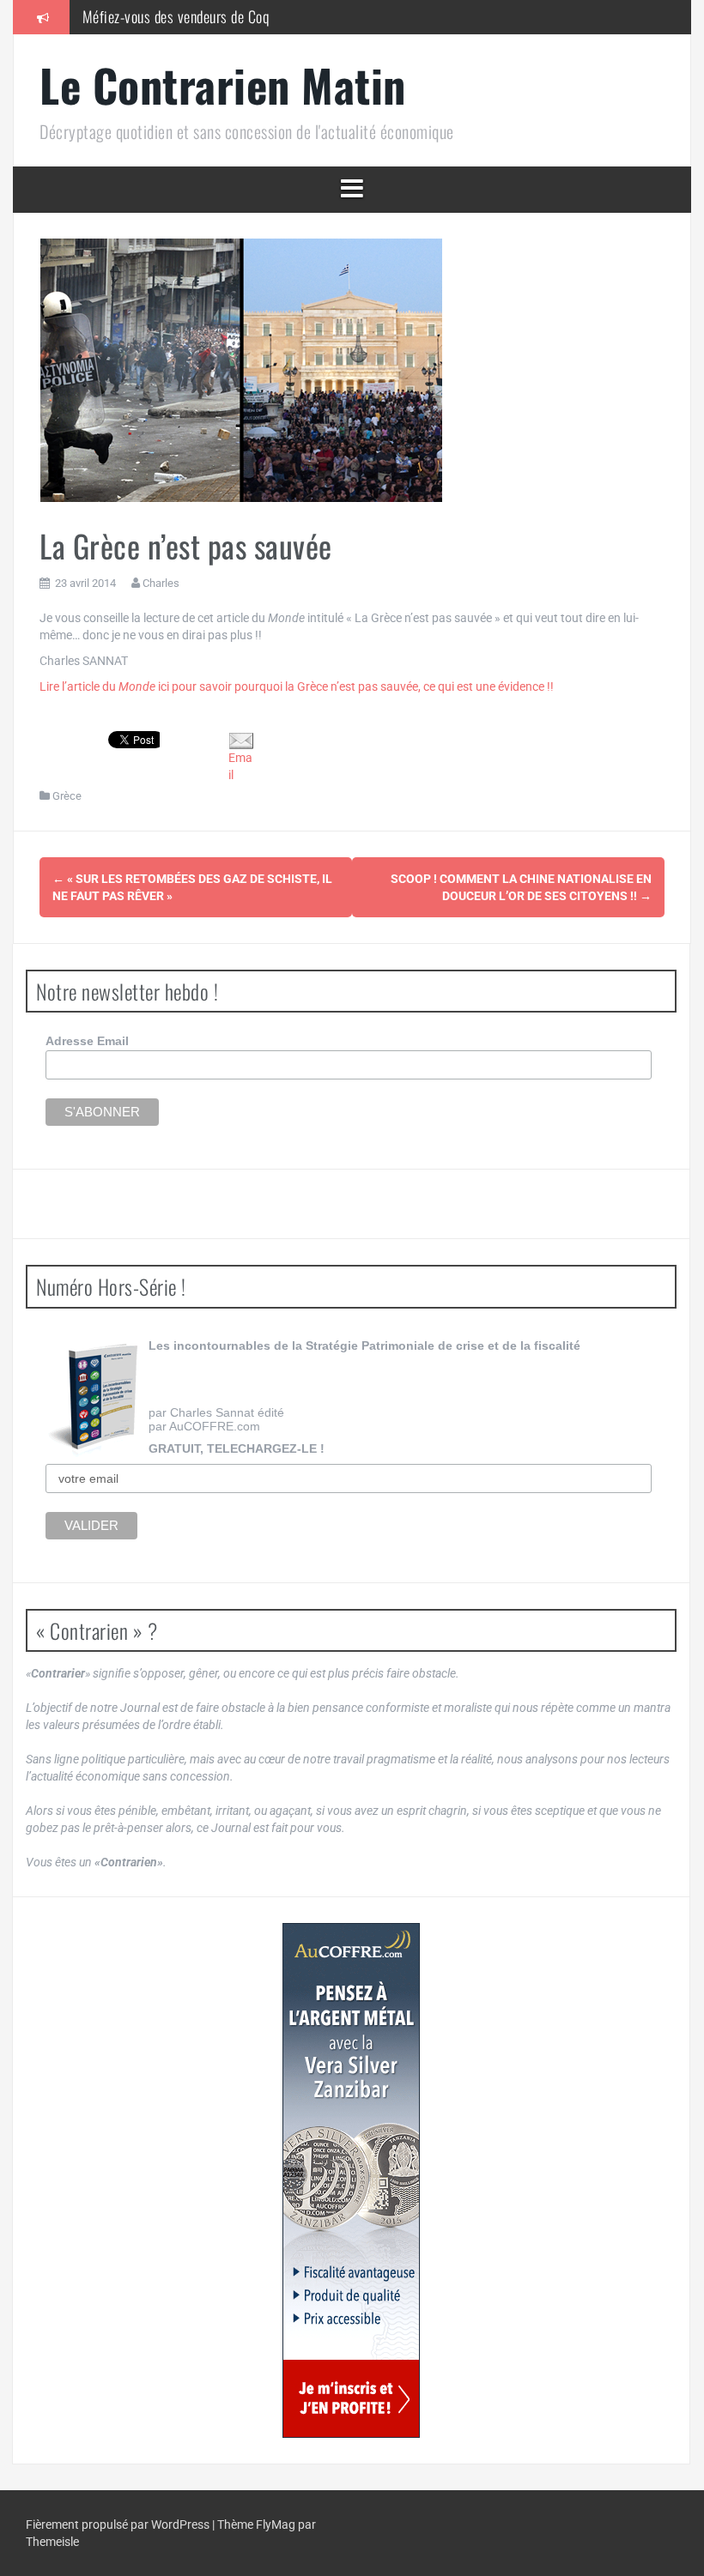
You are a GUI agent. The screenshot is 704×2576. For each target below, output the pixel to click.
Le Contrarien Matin (223, 85)
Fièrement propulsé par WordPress (119, 2525)
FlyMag (276, 2525)
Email (240, 766)
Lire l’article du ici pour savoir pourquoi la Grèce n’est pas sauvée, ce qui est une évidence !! (297, 686)
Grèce (67, 796)
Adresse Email (87, 1041)
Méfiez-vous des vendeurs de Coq (176, 16)
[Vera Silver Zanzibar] (351, 2180)
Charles (161, 583)
